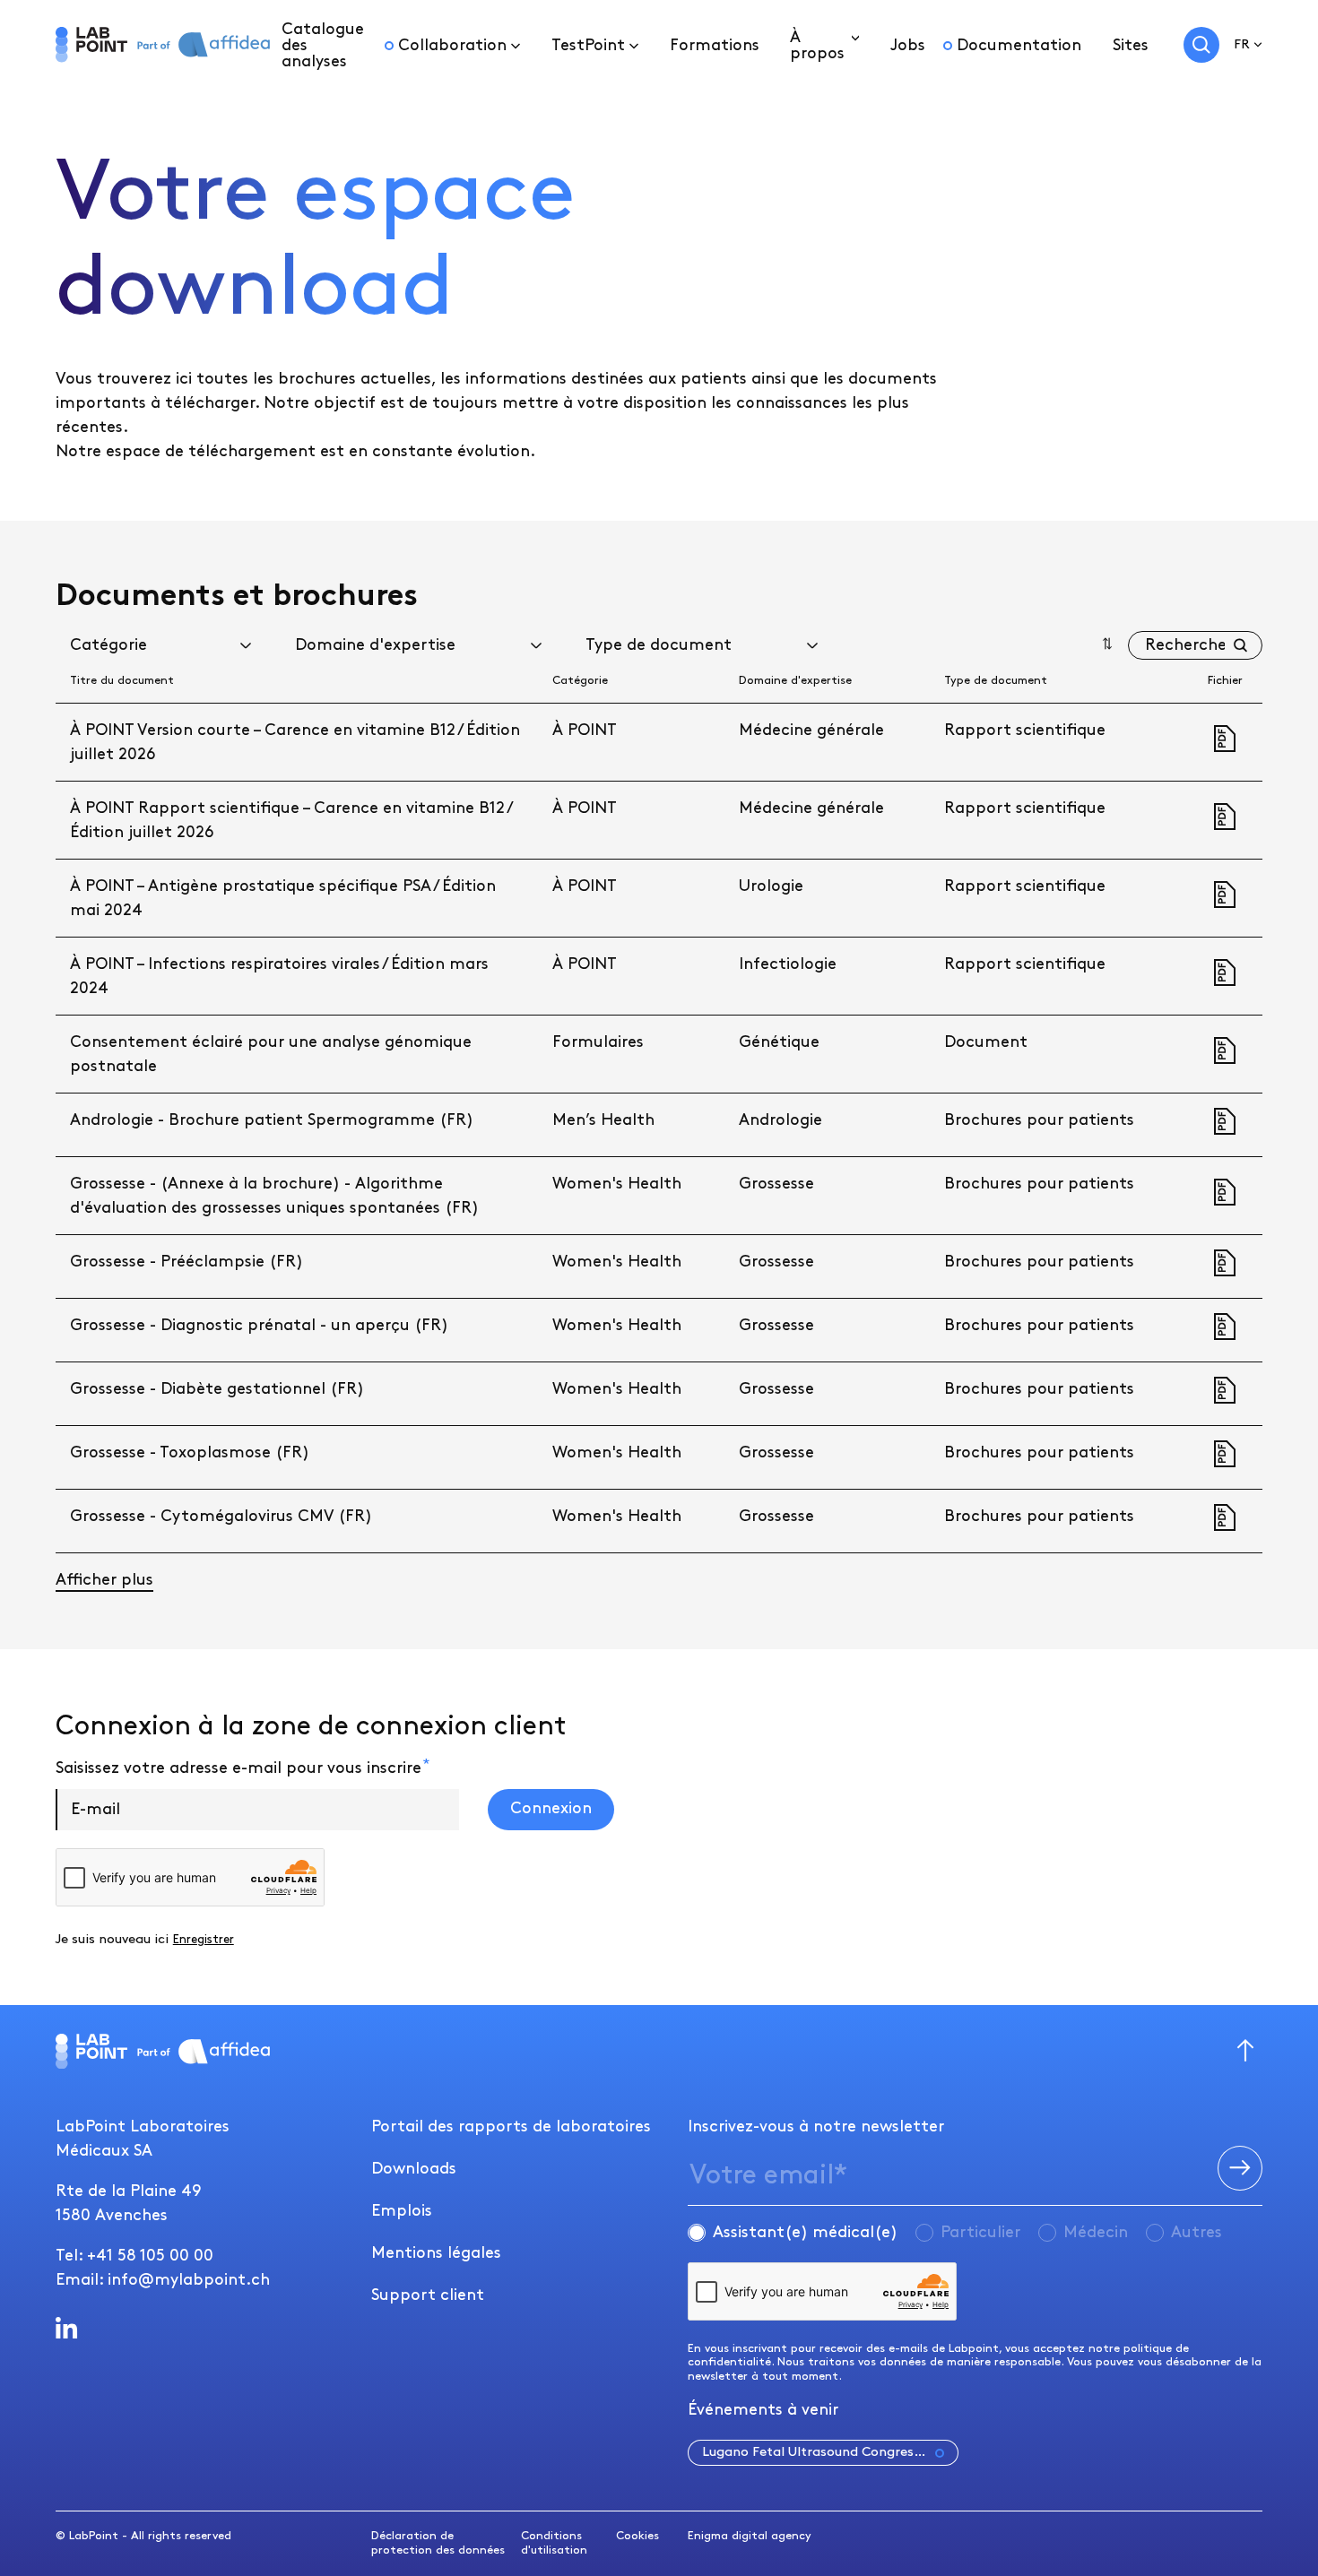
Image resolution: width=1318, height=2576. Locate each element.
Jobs (908, 45)
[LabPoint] (91, 45)
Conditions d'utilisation (554, 2543)
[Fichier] (1225, 739)
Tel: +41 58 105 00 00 (134, 2256)
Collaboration (452, 45)
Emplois (402, 2211)
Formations (715, 45)
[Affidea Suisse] (204, 44)
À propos (817, 45)
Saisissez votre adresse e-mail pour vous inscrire (238, 1768)
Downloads (414, 2169)
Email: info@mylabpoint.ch (163, 2280)
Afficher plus (104, 1580)
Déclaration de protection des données (438, 2543)
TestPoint (588, 45)
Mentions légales (436, 2253)
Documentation (1019, 45)
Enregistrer (204, 1940)
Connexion (551, 1808)
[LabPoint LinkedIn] (67, 2328)
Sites (1131, 45)
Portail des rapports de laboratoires (511, 2126)
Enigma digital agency (750, 2536)
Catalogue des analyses (323, 45)
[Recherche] (1201, 45)
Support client (428, 2295)
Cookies (637, 2536)
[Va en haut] (1245, 2052)
